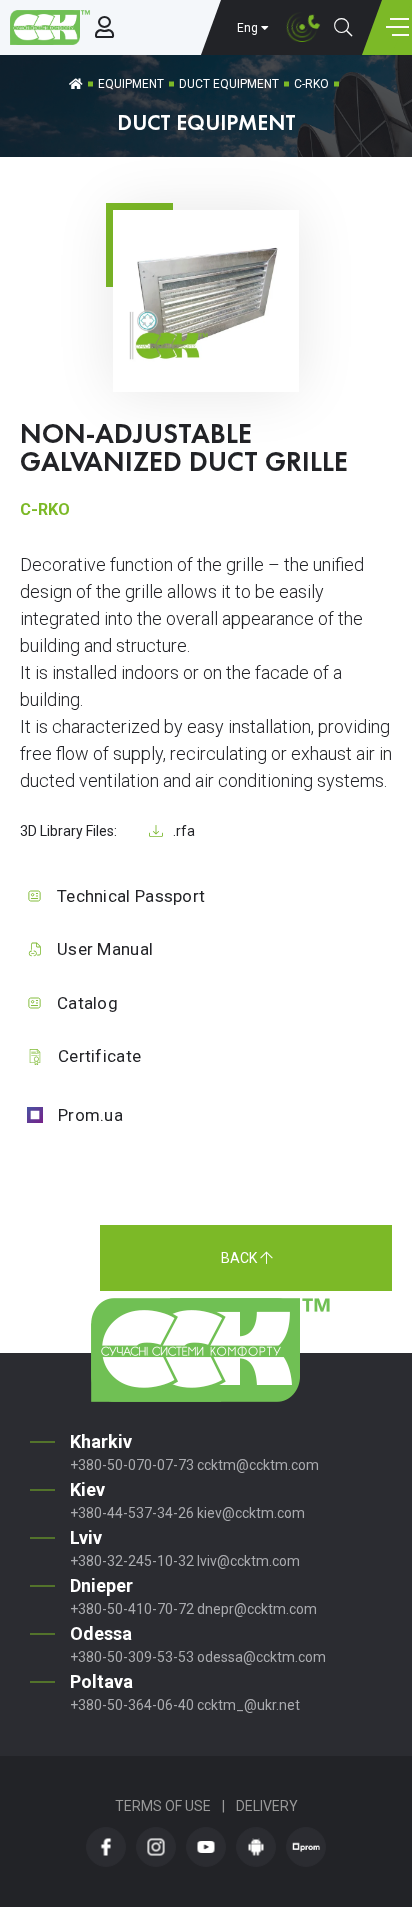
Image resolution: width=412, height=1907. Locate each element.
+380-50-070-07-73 (132, 1465)
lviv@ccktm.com (248, 1561)
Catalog (87, 1003)
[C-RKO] (206, 361)
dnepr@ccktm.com (257, 1609)
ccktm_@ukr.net (248, 1705)
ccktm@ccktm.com (258, 1465)
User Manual (105, 949)
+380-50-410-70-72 (132, 1609)
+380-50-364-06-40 (132, 1705)
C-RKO (311, 84)
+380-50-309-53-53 (132, 1657)
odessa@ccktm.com (261, 1657)
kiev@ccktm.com (251, 1513)
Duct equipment (229, 84)
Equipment (131, 84)
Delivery (267, 1806)
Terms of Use (163, 1806)
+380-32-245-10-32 (132, 1561)
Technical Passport (131, 896)
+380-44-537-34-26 (132, 1513)
